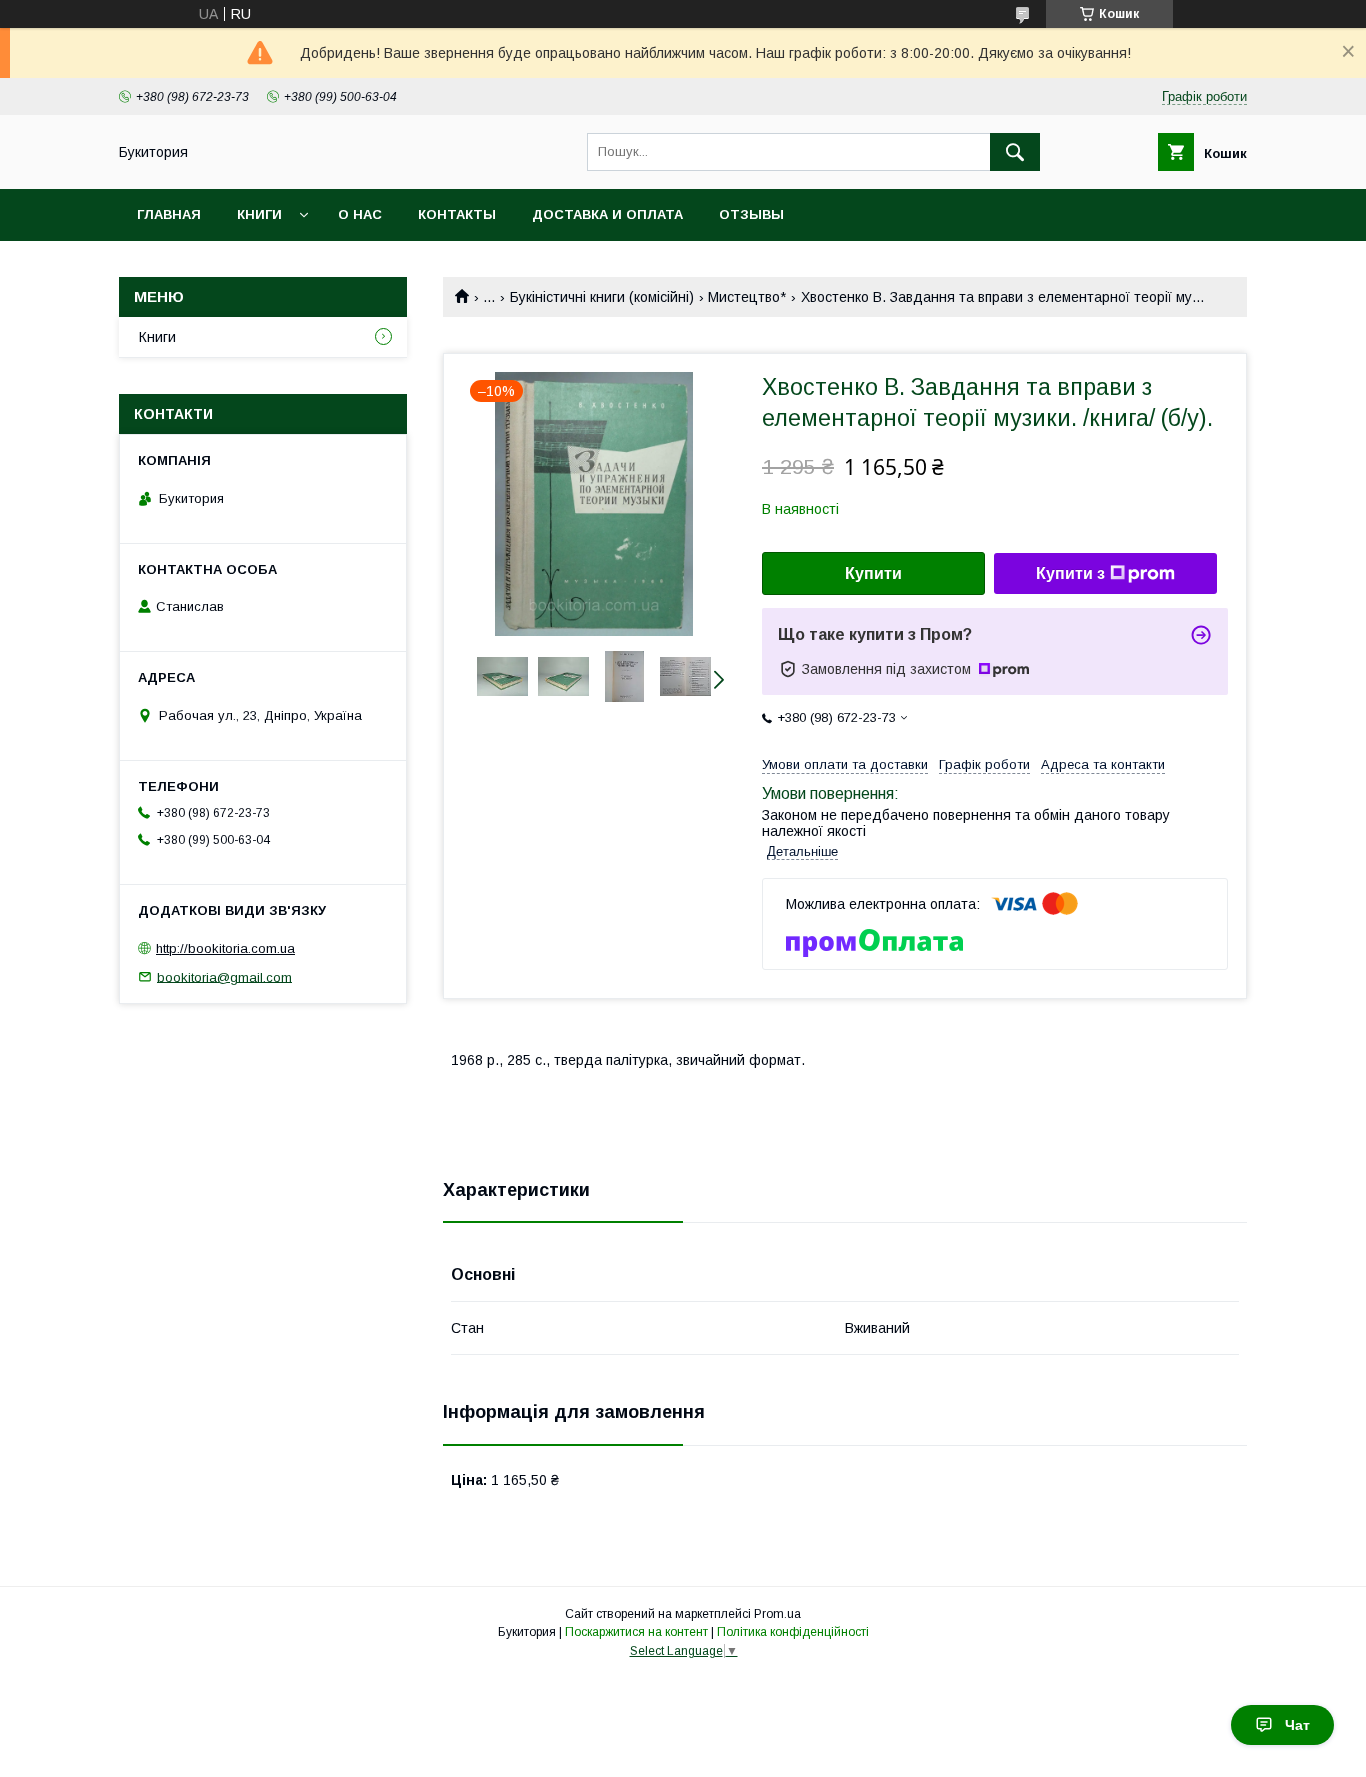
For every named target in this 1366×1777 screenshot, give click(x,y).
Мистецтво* (747, 297)
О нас (360, 214)
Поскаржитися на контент (636, 1632)
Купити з (1070, 573)
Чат (1297, 1725)
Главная (169, 214)
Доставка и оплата (607, 214)
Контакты (457, 214)
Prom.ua (777, 1614)
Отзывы (751, 214)
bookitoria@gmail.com (224, 976)
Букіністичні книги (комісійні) (602, 297)
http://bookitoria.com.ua (225, 948)
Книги (259, 214)
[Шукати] (1015, 152)
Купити (873, 573)
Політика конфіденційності (793, 1632)
